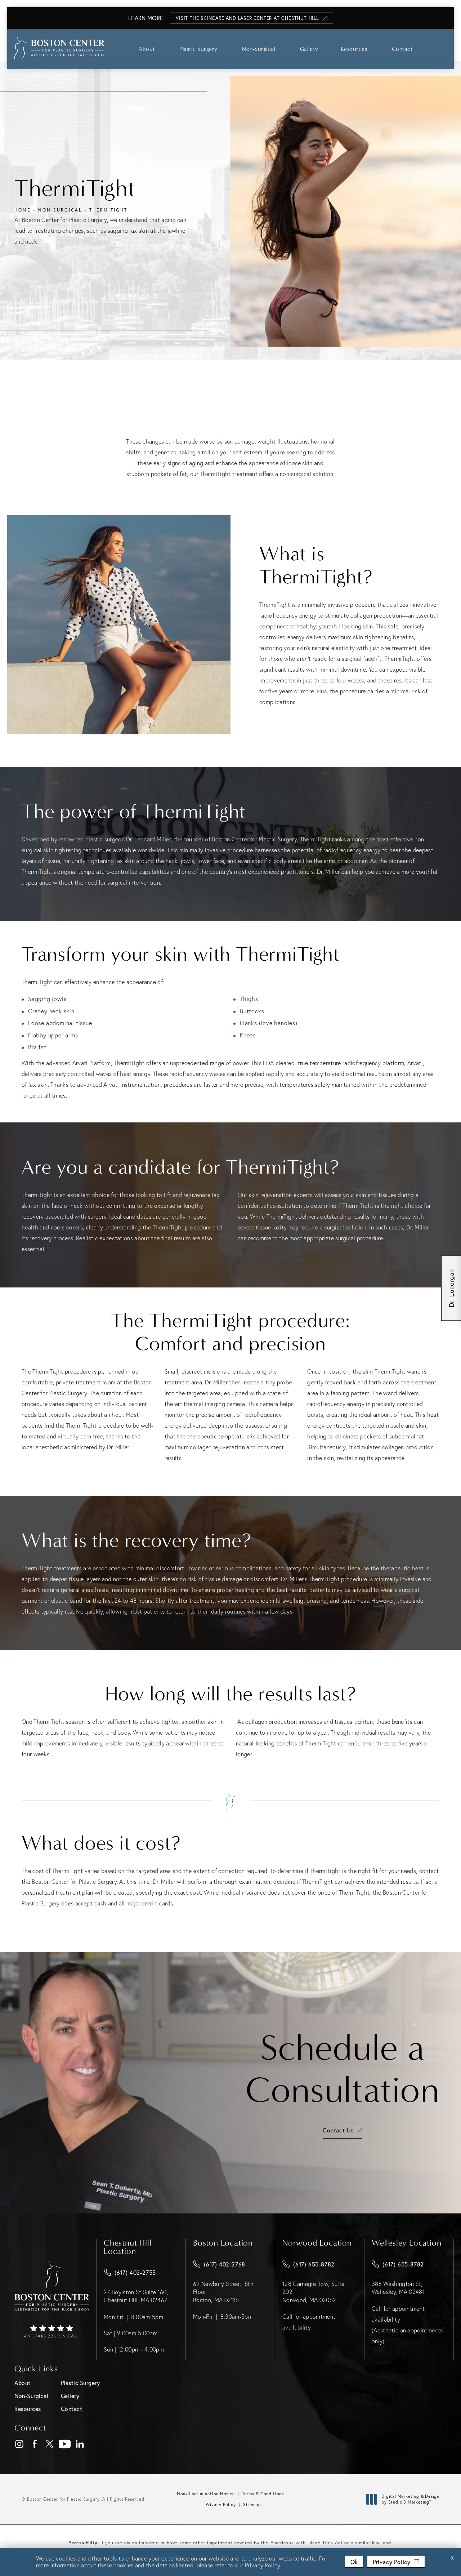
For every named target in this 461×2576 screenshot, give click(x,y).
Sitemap (252, 2504)
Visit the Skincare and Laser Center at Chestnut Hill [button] (247, 18)
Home (23, 210)
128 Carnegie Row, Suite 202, (313, 2292)
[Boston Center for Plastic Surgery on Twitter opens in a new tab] (50, 2444)
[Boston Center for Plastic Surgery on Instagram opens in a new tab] (19, 2444)
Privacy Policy (221, 2504)
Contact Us (338, 2130)
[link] (52, 2332)
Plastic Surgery (198, 49)
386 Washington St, (398, 2288)
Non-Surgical (259, 49)
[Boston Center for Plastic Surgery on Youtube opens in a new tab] (65, 2444)
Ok (354, 2562)
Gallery (309, 49)
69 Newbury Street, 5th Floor (223, 2292)
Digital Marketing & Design (410, 2499)
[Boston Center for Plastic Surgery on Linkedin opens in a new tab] (80, 2444)
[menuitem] (19, 2444)
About (147, 49)
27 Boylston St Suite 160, (136, 2296)
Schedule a (343, 2069)
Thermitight (108, 210)
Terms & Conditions (263, 2494)
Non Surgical (60, 210)
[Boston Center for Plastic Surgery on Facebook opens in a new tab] (34, 2444)
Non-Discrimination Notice (206, 2494)
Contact (402, 49)
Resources (354, 49)
